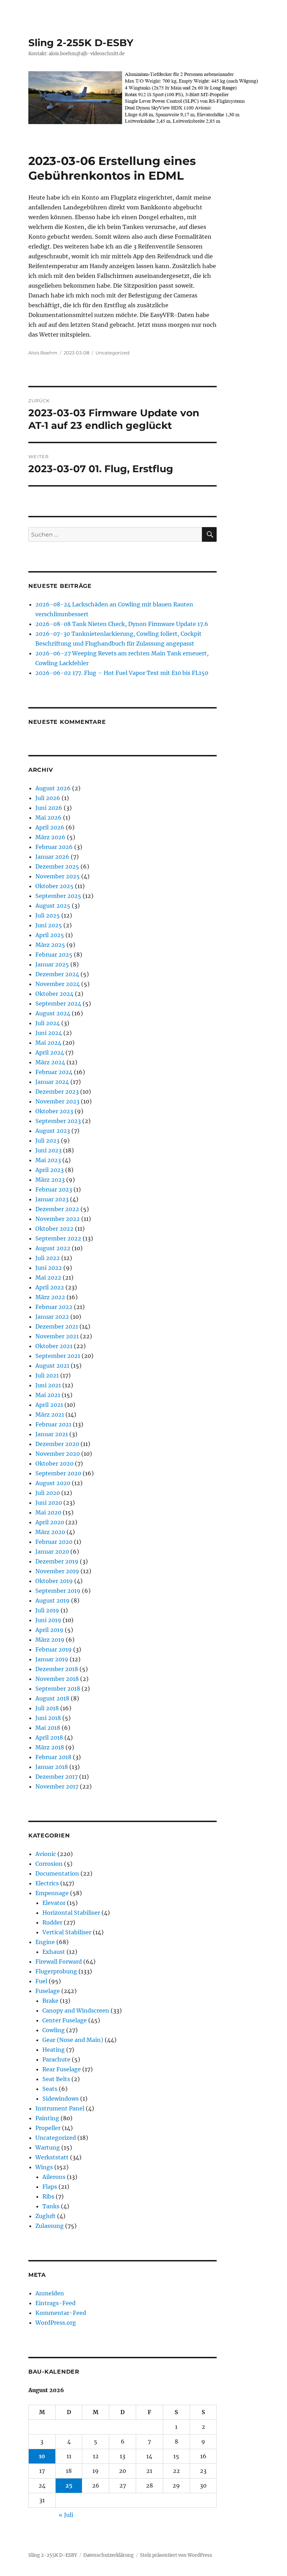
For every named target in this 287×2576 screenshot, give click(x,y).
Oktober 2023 (54, 1111)
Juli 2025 (48, 915)
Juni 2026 (49, 808)
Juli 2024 (48, 1023)
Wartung (48, 2147)
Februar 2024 (54, 1072)
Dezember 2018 (57, 1669)
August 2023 (53, 1131)
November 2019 (57, 1571)
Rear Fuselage (62, 2069)
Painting (47, 2118)
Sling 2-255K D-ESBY (81, 43)
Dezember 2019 (57, 1561)
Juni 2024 (49, 1033)
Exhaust (54, 1952)
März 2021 (50, 1415)
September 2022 (58, 1238)
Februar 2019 (54, 1649)
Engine (45, 1942)
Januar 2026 (52, 857)
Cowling (54, 2030)
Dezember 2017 (57, 1777)
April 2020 (50, 1522)
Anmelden (50, 2293)
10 (42, 2456)
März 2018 (50, 1747)
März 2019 (50, 1640)
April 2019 (49, 1630)
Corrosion (49, 1864)
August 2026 (53, 788)
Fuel (41, 1981)
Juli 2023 (47, 1141)
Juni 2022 (49, 1268)
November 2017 (57, 1786)
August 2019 (52, 1600)
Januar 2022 (52, 1317)
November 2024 (58, 984)
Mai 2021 (48, 1395)
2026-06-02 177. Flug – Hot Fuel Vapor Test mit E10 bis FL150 (122, 673)
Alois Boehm (43, 353)
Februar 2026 (54, 847)
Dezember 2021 (57, 1326)
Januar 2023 (52, 1199)
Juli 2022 (48, 1258)
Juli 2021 (47, 1375)
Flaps (50, 2187)
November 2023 (57, 1101)
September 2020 (58, 1473)
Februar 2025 (54, 955)
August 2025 (53, 906)
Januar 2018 (52, 1767)
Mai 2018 (48, 1728)
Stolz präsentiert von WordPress (176, 2555)
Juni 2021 (48, 1385)
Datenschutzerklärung (108, 2555)
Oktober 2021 (54, 1346)
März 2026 (50, 837)
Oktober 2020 (54, 1463)
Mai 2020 (48, 1512)
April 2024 (50, 1052)
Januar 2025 (52, 964)
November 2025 (58, 876)
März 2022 (50, 1297)
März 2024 (50, 1062)
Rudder (52, 1922)
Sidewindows (61, 2099)
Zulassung (50, 2226)
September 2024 (58, 1003)
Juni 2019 (48, 1620)
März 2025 (50, 945)
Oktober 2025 (54, 886)
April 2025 (50, 935)
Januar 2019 (52, 1659)
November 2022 (58, 1219)
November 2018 (57, 1679)
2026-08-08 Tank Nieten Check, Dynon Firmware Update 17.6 (122, 624)
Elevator (54, 1903)
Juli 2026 (48, 798)
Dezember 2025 (57, 866)
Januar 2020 (52, 1552)
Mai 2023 (48, 1160)
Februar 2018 (53, 1757)
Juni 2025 (49, 925)
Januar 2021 (52, 1434)
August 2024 (53, 1013)
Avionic (46, 1854)
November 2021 (57, 1336)
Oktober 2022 (54, 1229)
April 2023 (50, 1170)
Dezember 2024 (57, 974)
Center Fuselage (65, 2020)
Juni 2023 (48, 1150)
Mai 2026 (48, 818)
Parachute (56, 2059)
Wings (44, 2167)
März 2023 (50, 1180)
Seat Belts (56, 2079)
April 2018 (49, 1737)
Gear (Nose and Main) (73, 2040)
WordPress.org (56, 2323)
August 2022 (53, 1248)
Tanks (51, 2206)
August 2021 (52, 1366)
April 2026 (50, 827)
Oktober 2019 (54, 1581)
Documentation (57, 1873)
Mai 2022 (48, 1278)
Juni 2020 (49, 1503)
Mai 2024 (48, 1043)
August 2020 (53, 1483)
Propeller (48, 2128)
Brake (50, 2001)
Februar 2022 (54, 1307)
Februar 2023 (54, 1189)
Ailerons (54, 2177)
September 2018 (58, 1689)
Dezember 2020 (57, 1444)
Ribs (48, 2196)
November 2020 (58, 1454)
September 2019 (58, 1591)
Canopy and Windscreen (76, 2010)
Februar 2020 (54, 1542)
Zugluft (45, 2216)
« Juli (66, 2515)
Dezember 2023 (57, 1092)
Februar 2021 (53, 1424)
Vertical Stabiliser (67, 1932)
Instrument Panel (60, 2108)
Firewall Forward (59, 1962)
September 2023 (58, 1121)
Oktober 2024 (54, 994)
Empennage (52, 1893)
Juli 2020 (48, 1493)
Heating (54, 2050)
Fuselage (48, 1991)
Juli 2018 (47, 1708)
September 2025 (58, 896)
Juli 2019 (47, 1610)
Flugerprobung (56, 1971)
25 (69, 2485)
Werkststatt (52, 2157)
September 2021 (58, 1356)
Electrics (47, 1883)
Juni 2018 (48, 1718)
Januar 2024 (52, 1082)
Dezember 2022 (57, 1209)
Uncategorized (113, 353)
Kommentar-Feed (61, 2313)
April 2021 (49, 1405)
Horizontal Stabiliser (71, 1913)
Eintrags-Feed (55, 2303)
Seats (50, 2089)
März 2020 (50, 1532)
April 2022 (50, 1287)
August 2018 (52, 1698)
